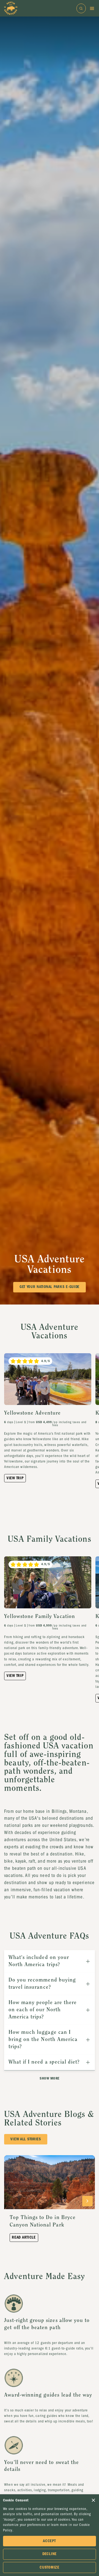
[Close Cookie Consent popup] (93, 2500)
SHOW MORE (50, 2078)
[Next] (87, 2201)
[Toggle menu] (92, 8)
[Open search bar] (81, 8)
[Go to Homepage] (11, 8)
